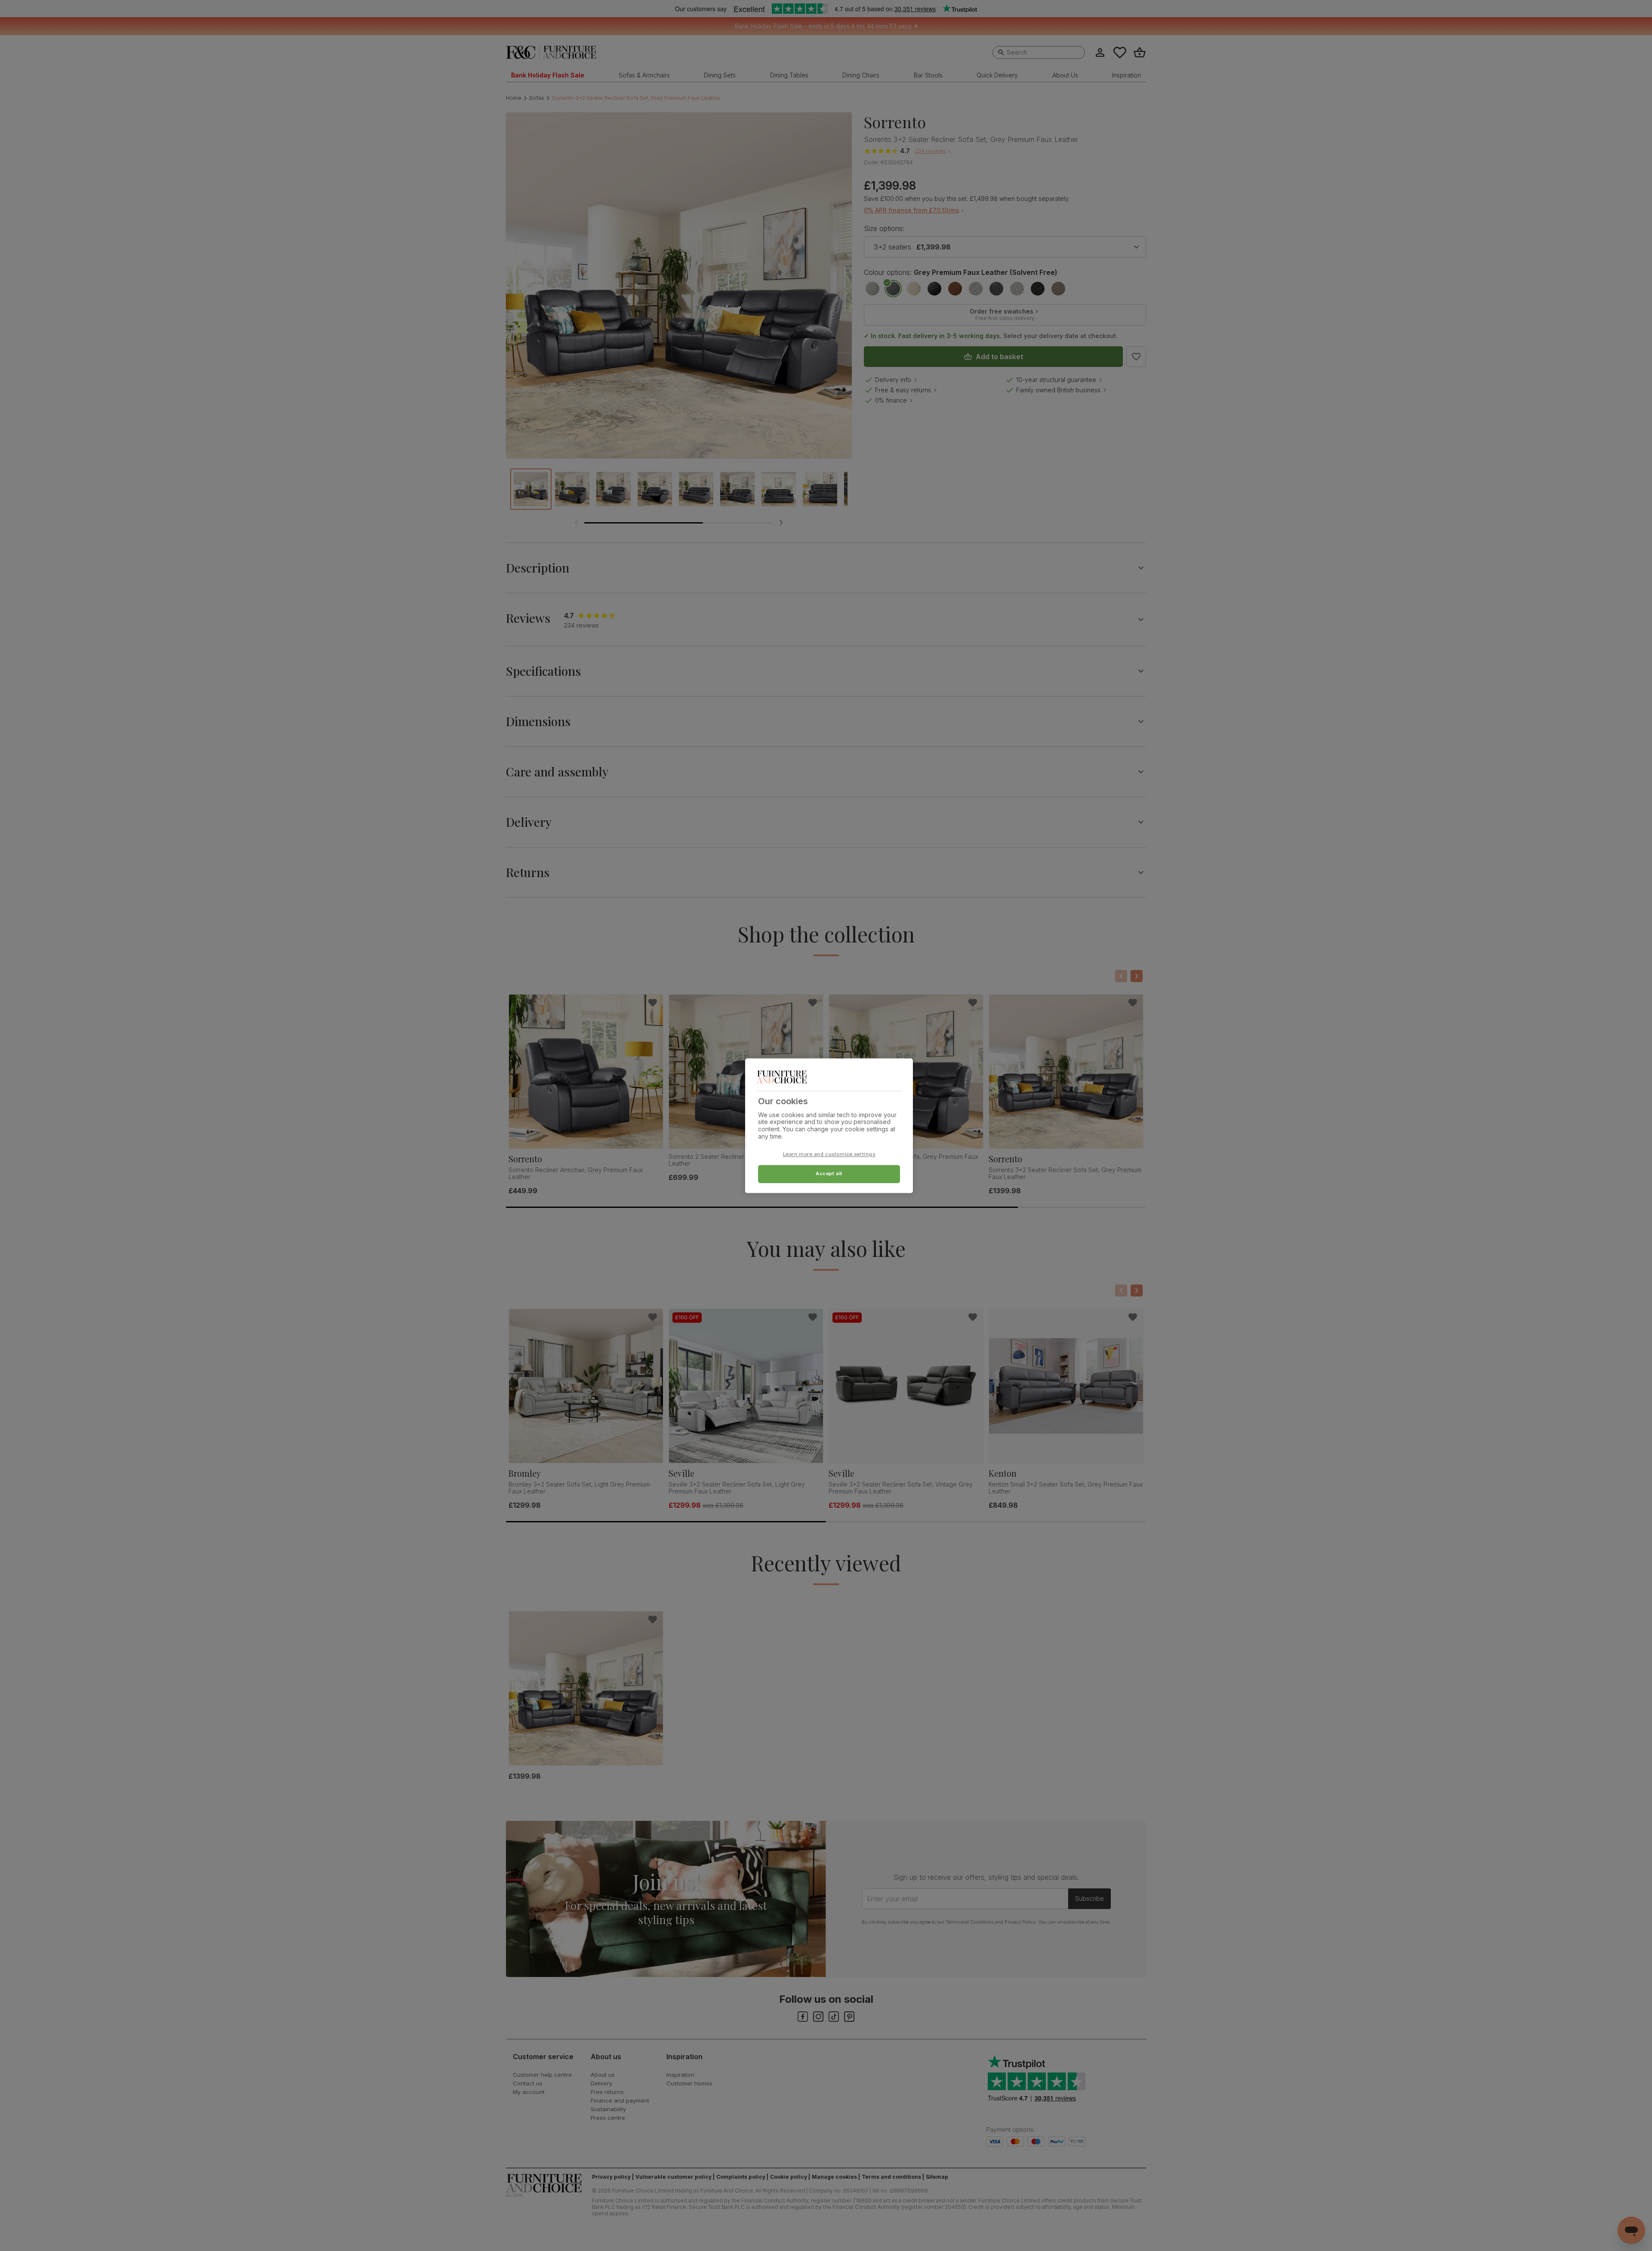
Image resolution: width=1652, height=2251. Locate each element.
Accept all (829, 1173)
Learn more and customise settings (829, 1154)
